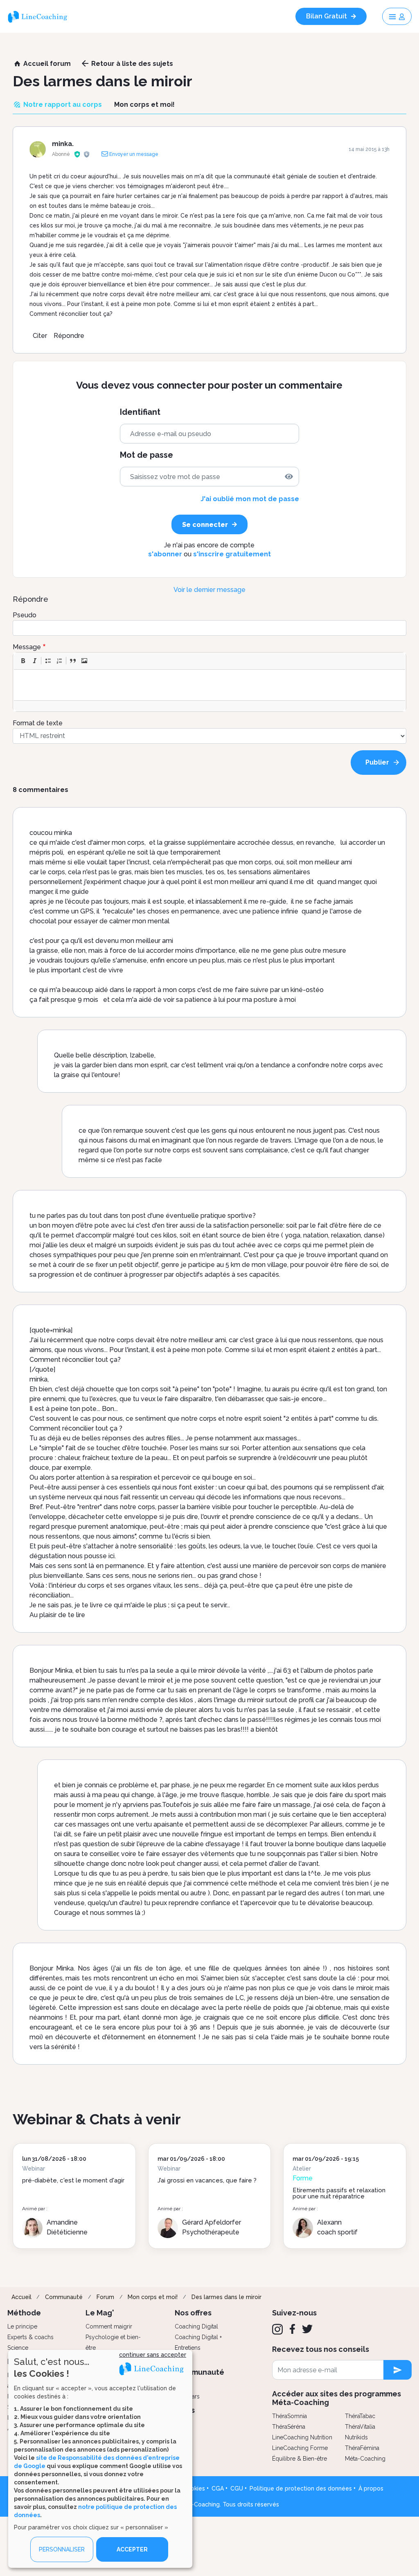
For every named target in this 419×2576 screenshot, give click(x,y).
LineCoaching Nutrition (302, 2437)
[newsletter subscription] (398, 2370)
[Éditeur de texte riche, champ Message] (210, 685)
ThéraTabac (360, 2416)
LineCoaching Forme (300, 2448)
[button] (23, 661)
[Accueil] (41, 16)
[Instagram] (277, 2329)
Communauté (64, 2297)
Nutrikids (356, 2437)
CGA (218, 2488)
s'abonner (165, 554)
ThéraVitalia (360, 2427)
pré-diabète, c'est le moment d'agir (73, 2180)
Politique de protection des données (301, 2488)
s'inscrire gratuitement (232, 554)
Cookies (194, 2488)
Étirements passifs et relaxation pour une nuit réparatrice (339, 2193)
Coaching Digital (196, 2326)
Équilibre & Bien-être (300, 2459)
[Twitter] (307, 2329)
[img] (289, 477)
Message (27, 647)
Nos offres (193, 2313)
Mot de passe (146, 455)
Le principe (22, 2326)
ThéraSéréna (289, 2427)
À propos (371, 2488)
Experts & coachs (30, 2337)
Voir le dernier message (209, 590)
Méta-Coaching (365, 2459)
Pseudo (25, 615)
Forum (105, 2297)
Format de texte (38, 723)
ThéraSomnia (289, 2416)
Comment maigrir (109, 2326)
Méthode (24, 2313)
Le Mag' (100, 2313)
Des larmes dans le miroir (226, 2297)
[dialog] (100, 2459)
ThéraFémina (362, 2448)
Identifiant (140, 412)
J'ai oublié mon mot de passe (250, 499)
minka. (63, 144)
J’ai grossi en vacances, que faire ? (207, 2180)
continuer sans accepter (153, 2355)
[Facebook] (292, 2329)
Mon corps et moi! (153, 2297)
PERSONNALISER (62, 2549)
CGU (237, 2488)
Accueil (21, 2297)
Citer (40, 336)
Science (18, 2348)
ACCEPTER (132, 2549)
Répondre (69, 336)
